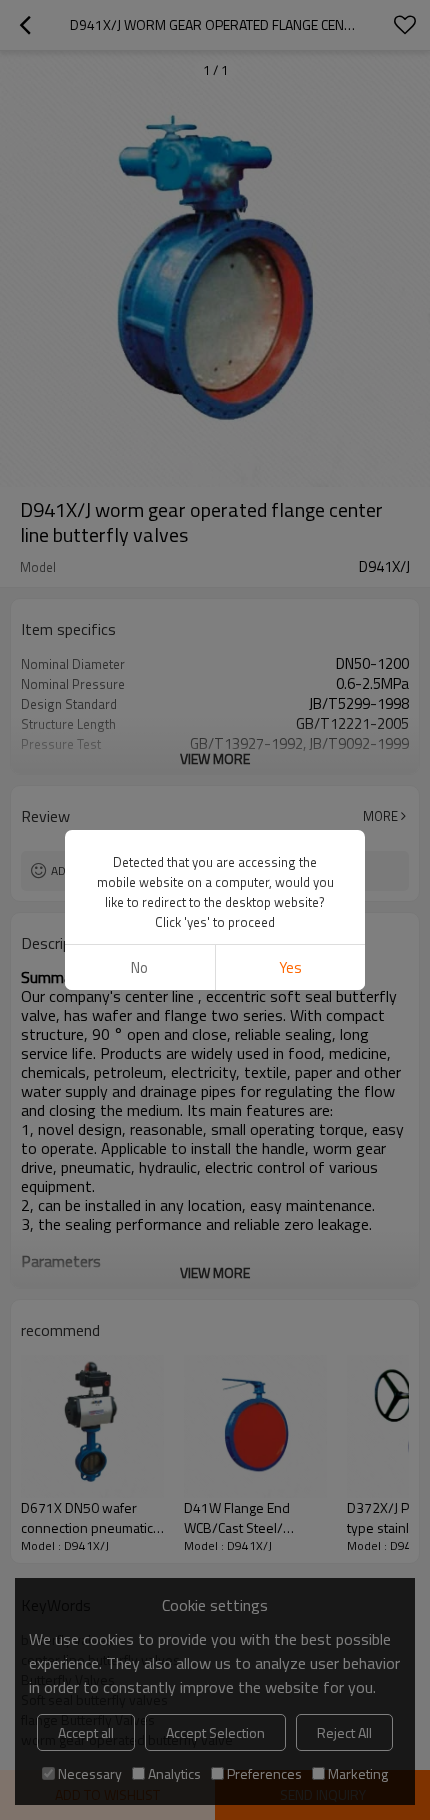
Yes (290, 967)
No (139, 967)
